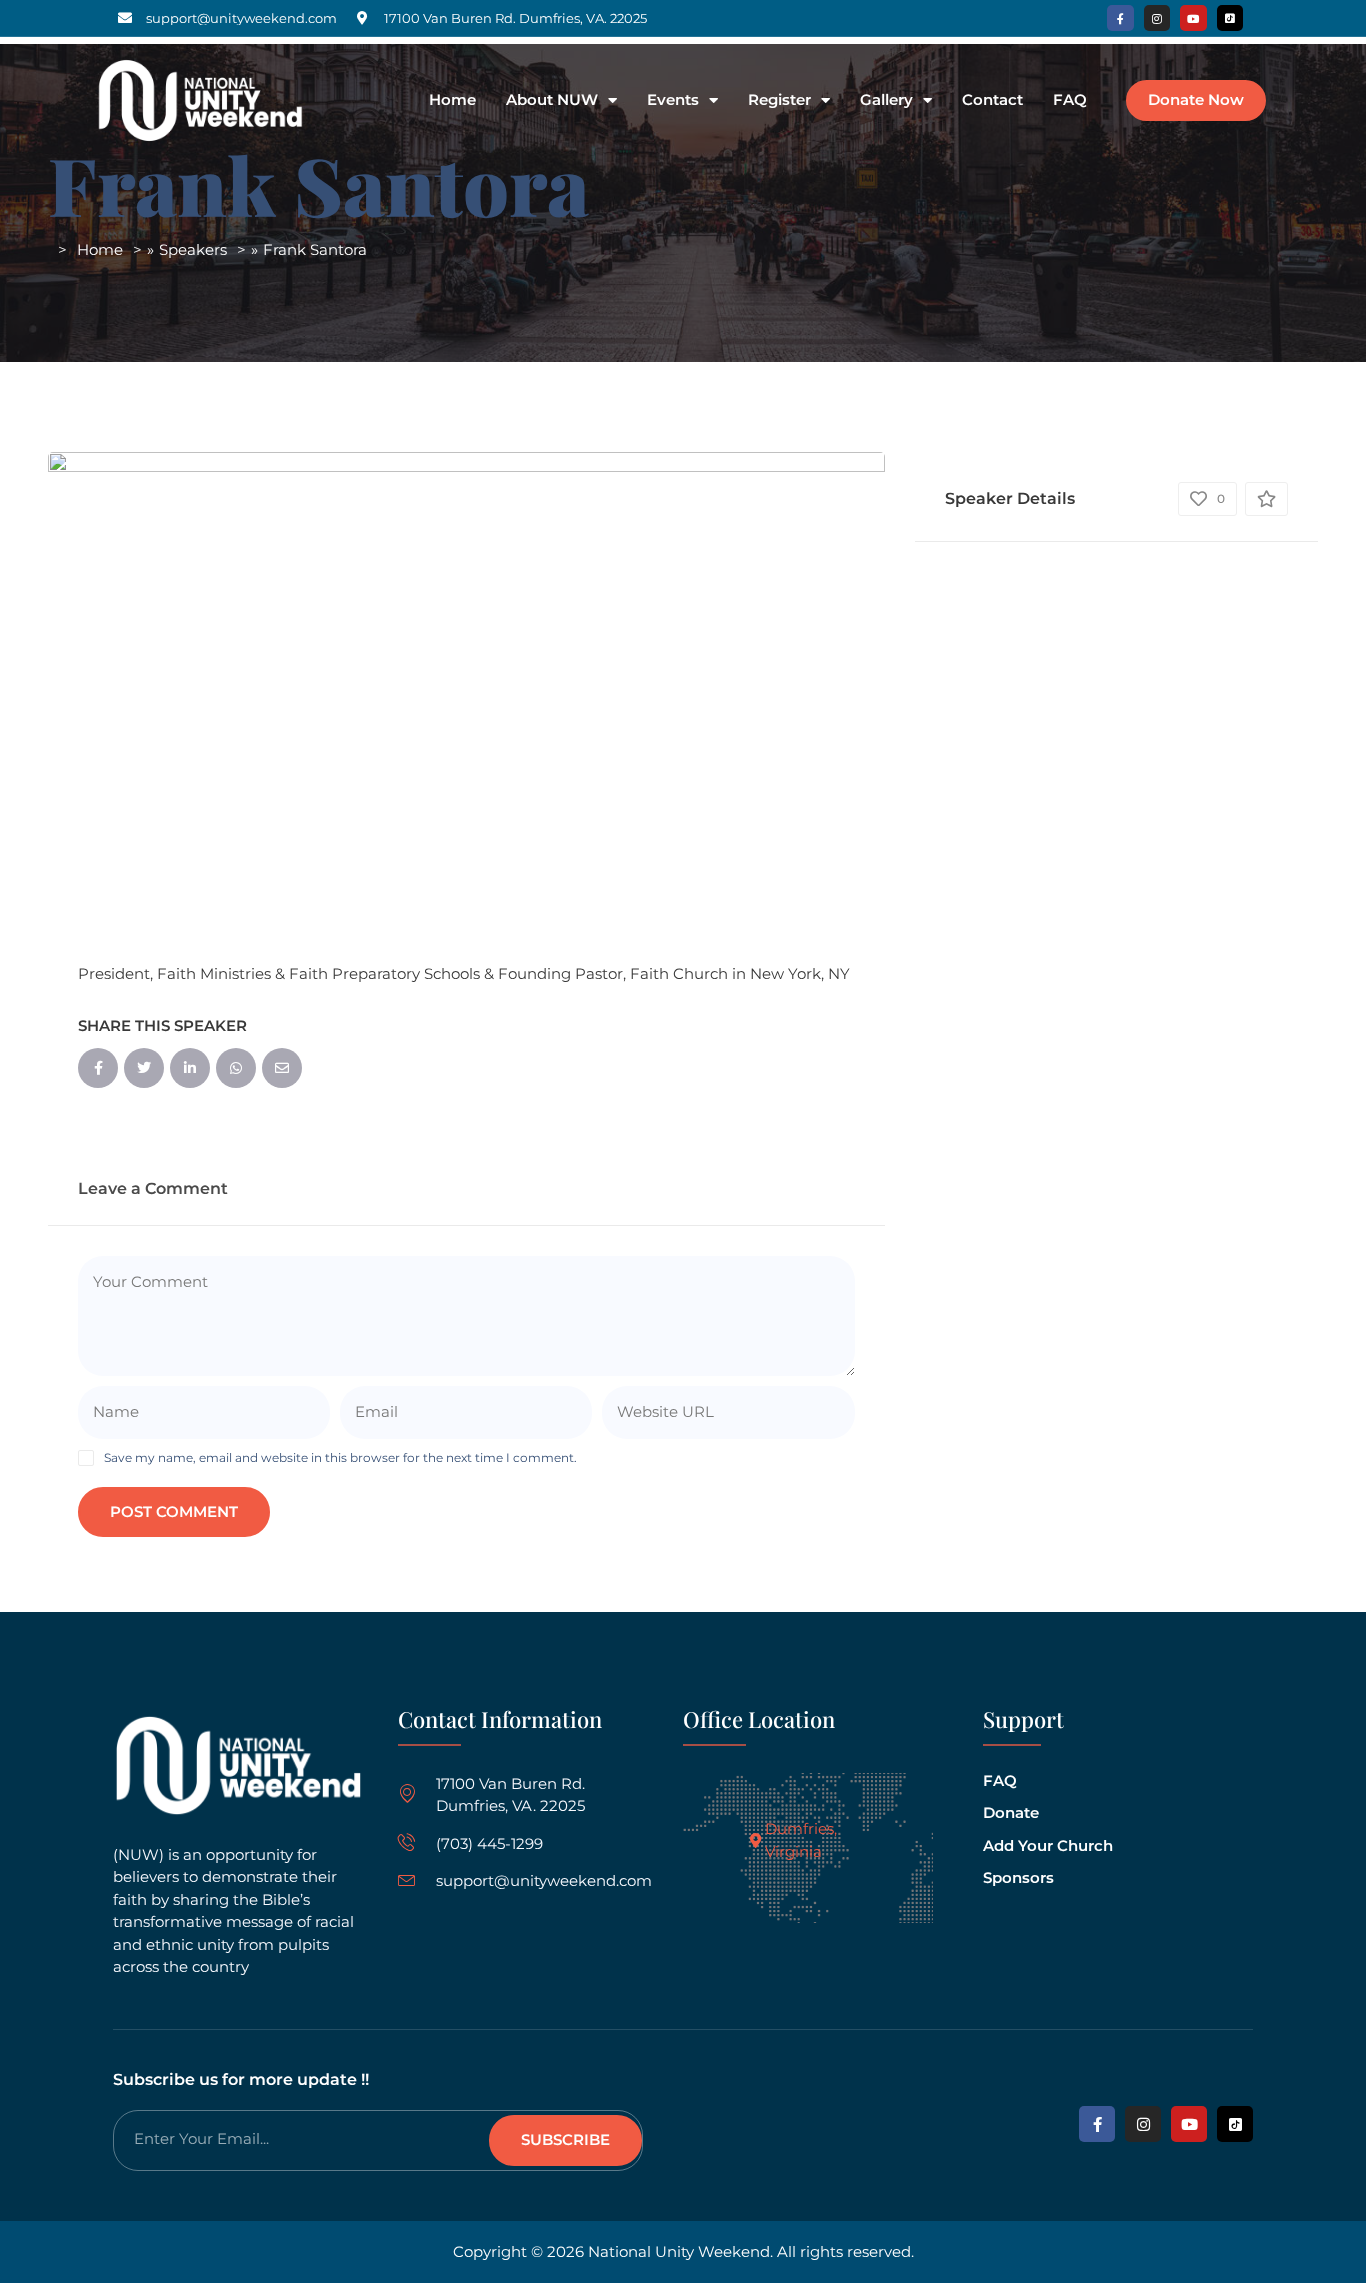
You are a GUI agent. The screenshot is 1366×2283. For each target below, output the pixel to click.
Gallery (886, 100)
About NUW (552, 100)
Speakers (193, 249)
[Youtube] (1193, 18)
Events (673, 100)
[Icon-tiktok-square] (1230, 18)
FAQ (1070, 100)
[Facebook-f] (1120, 18)
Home (452, 100)
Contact (992, 100)
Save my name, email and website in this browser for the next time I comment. (340, 1457)
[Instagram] (1157, 18)
